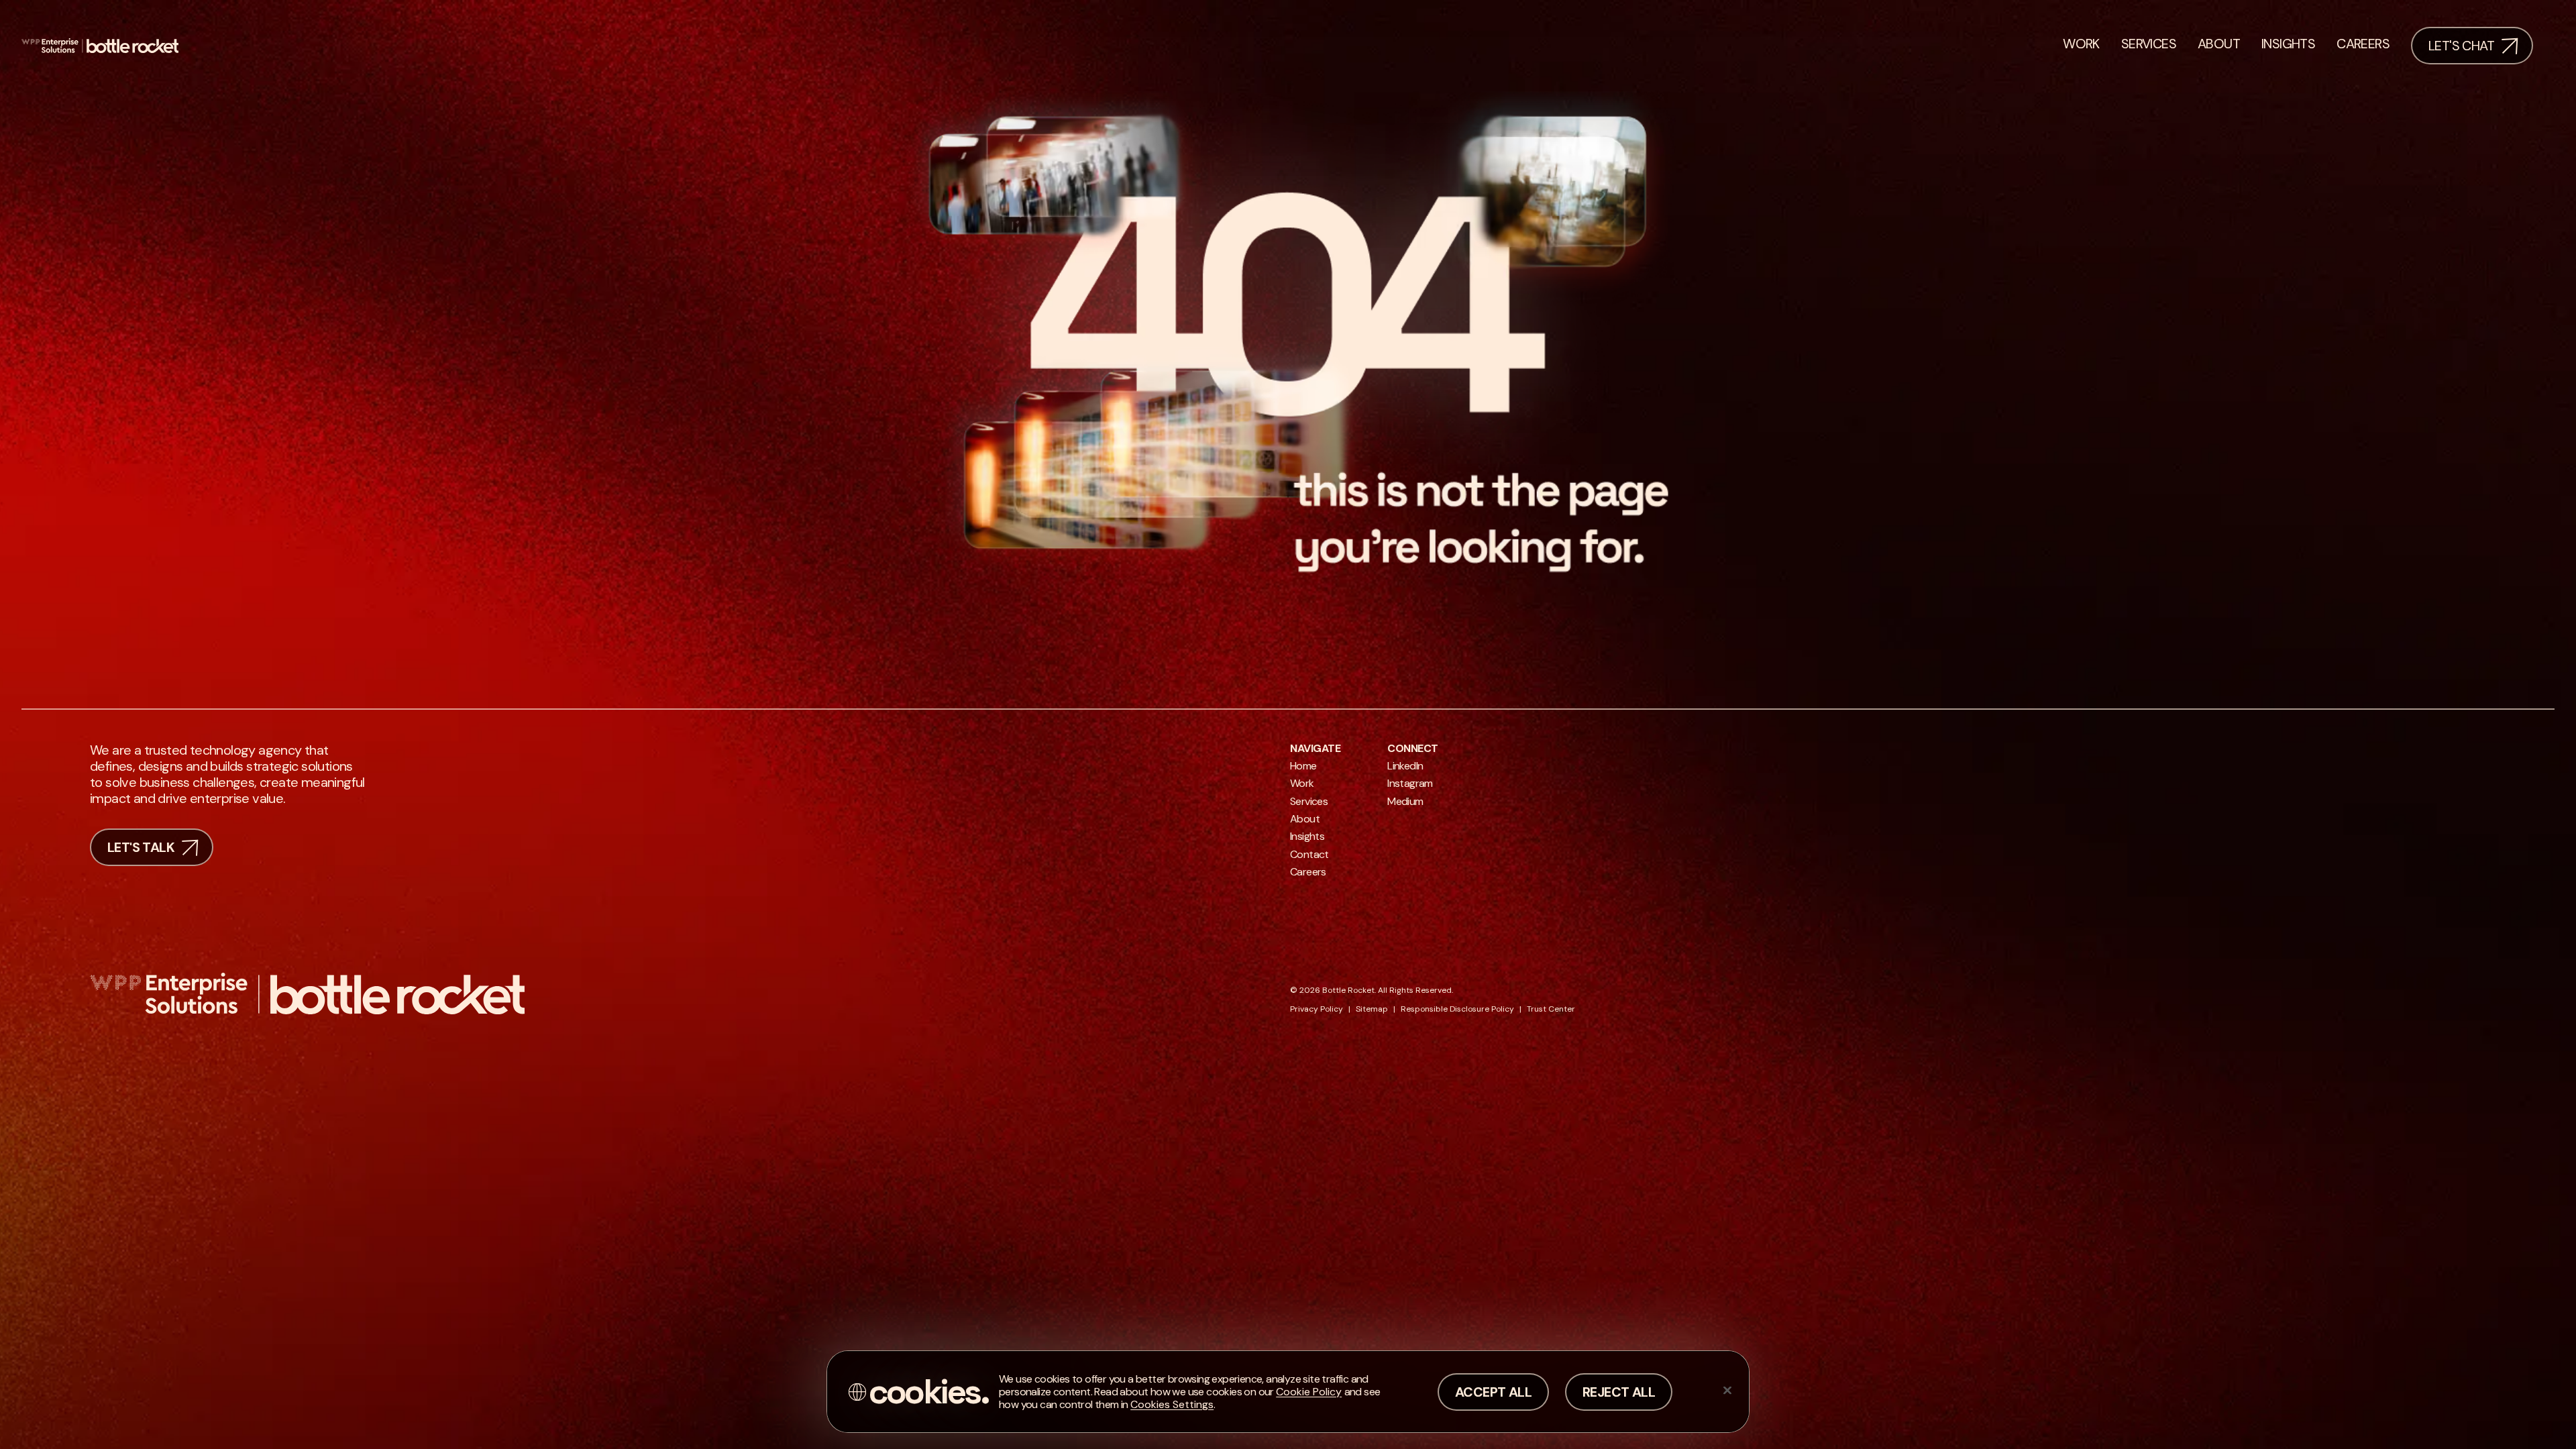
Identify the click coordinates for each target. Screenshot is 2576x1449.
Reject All (1619, 1392)
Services (1309, 801)
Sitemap (1372, 1009)
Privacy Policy (1317, 1009)
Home (1303, 766)
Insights (1307, 836)
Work (1302, 783)
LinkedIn (1405, 766)
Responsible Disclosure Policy (1457, 1009)
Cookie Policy (1309, 1392)
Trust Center (1551, 1009)
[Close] (1727, 1390)
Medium (1405, 801)
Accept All (1493, 1392)
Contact (1309, 854)
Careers (1308, 872)
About (1305, 819)
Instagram (1410, 783)
